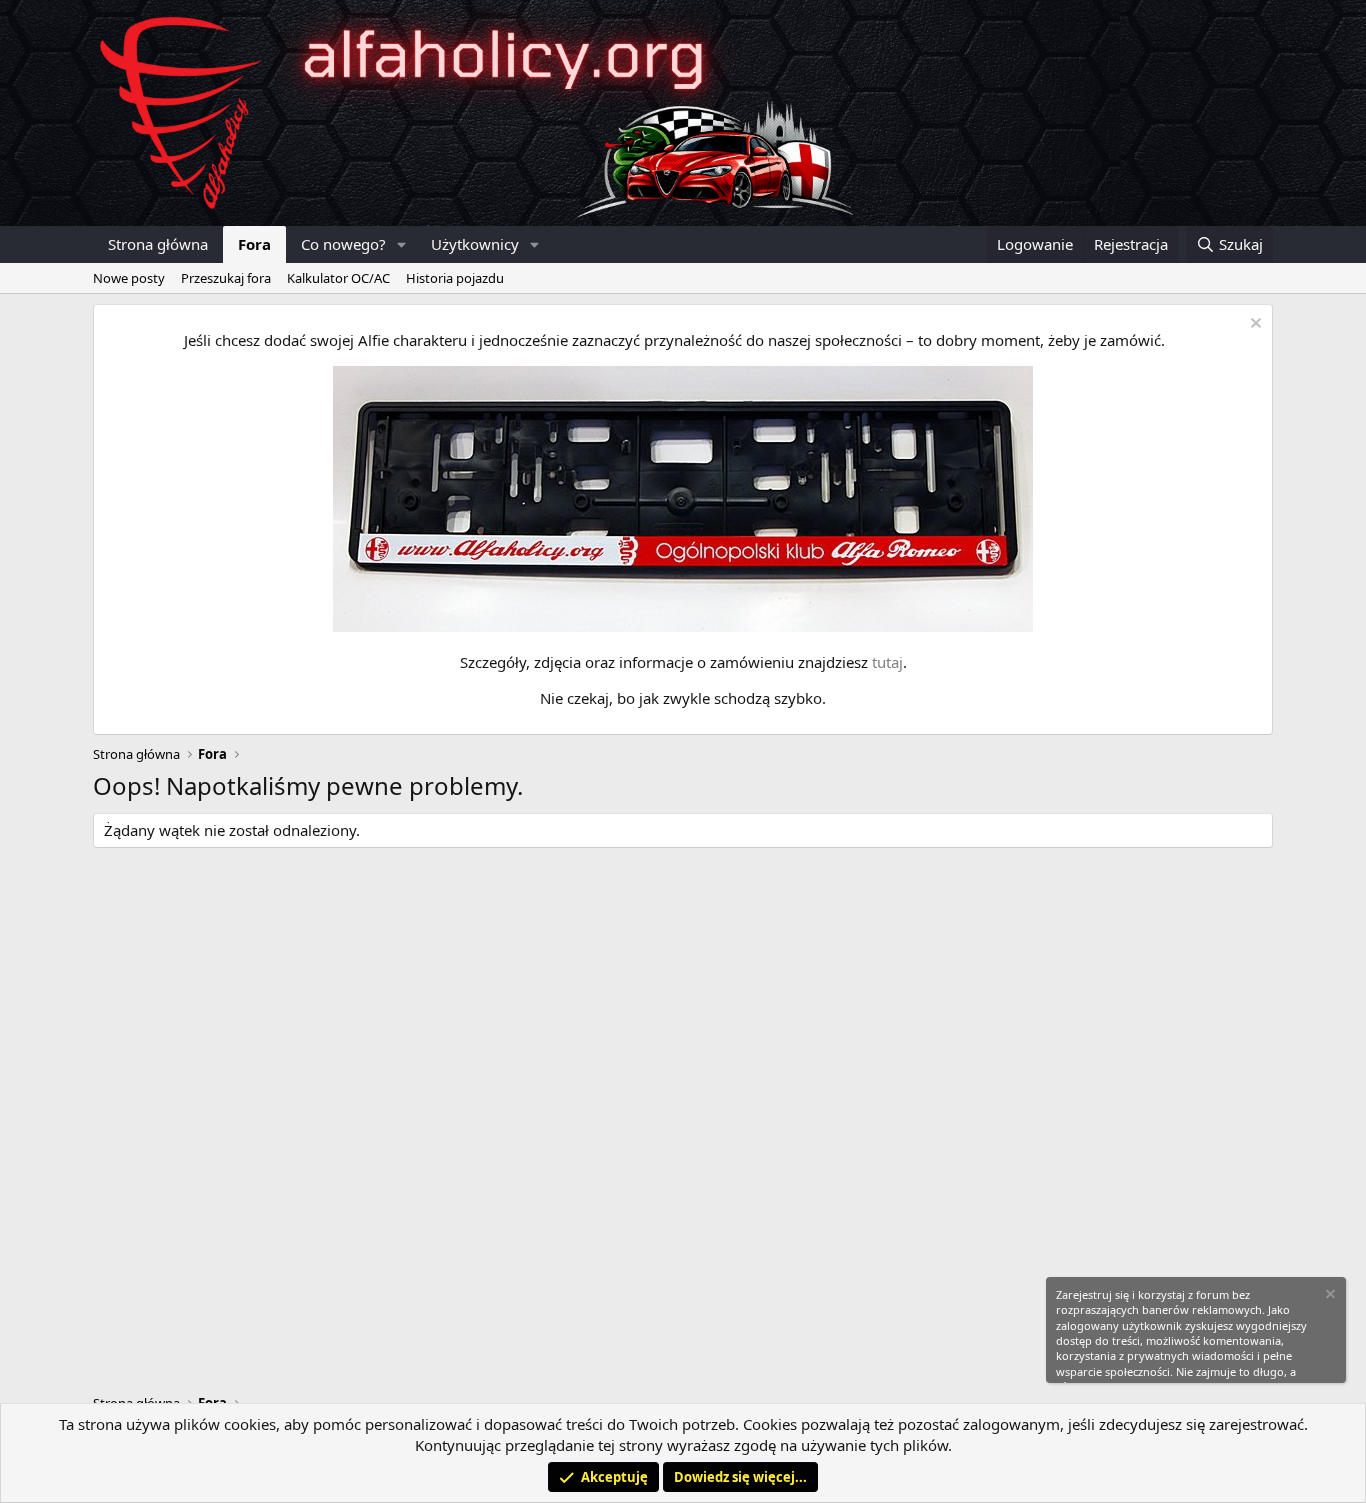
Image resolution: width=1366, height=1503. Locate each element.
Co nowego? (343, 244)
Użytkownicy (475, 244)
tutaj (887, 662)
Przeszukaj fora (226, 278)
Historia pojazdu (455, 278)
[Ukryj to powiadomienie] (1253, 325)
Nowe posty (129, 278)
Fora (254, 244)
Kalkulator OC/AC (338, 278)
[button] (402, 244)
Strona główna (158, 244)
